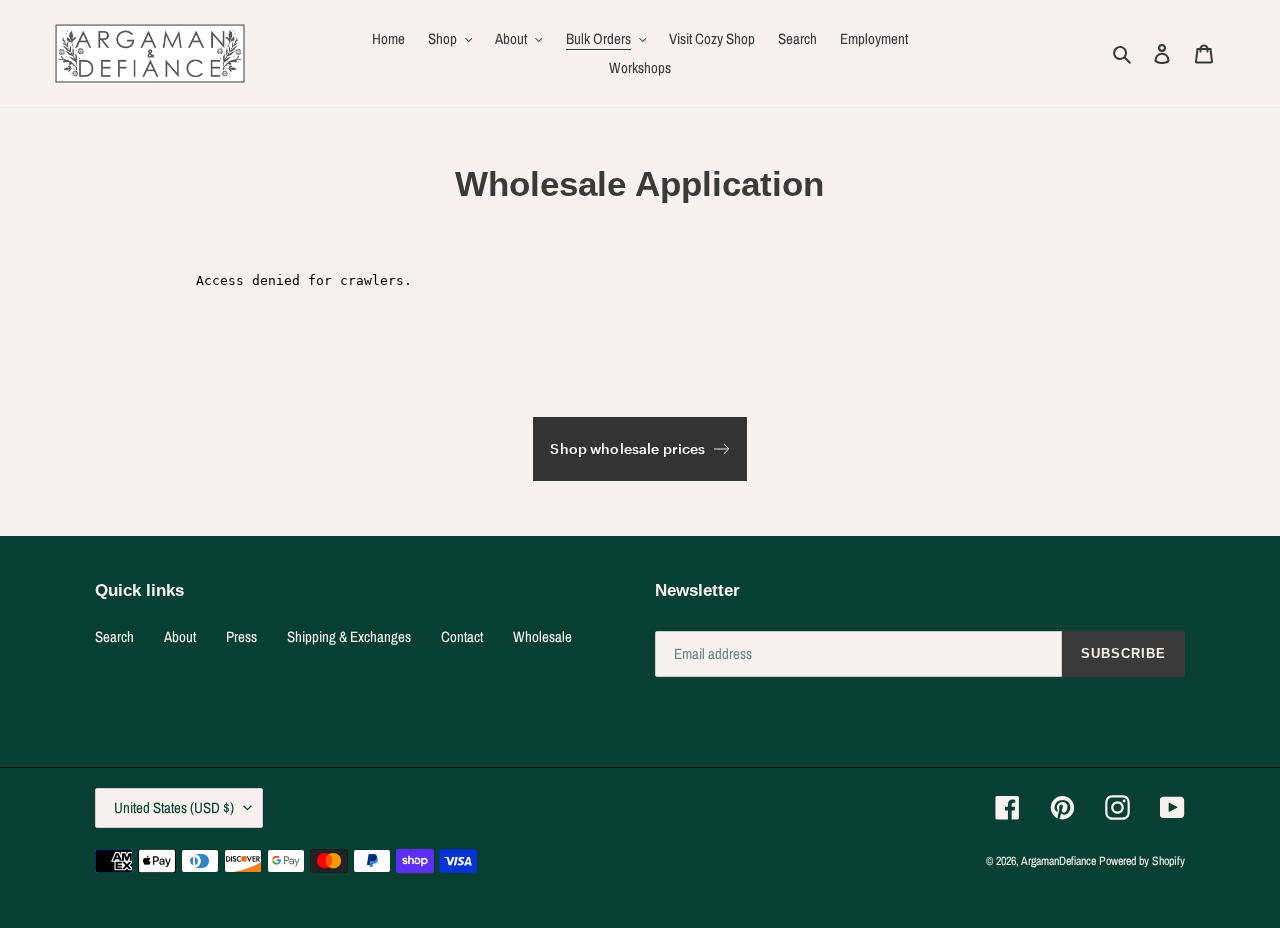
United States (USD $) (174, 807)
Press (241, 636)
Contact (462, 636)
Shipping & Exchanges (349, 636)
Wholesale (542, 636)
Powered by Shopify (1142, 861)
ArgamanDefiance (1058, 861)
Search (114, 636)
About (180, 636)
